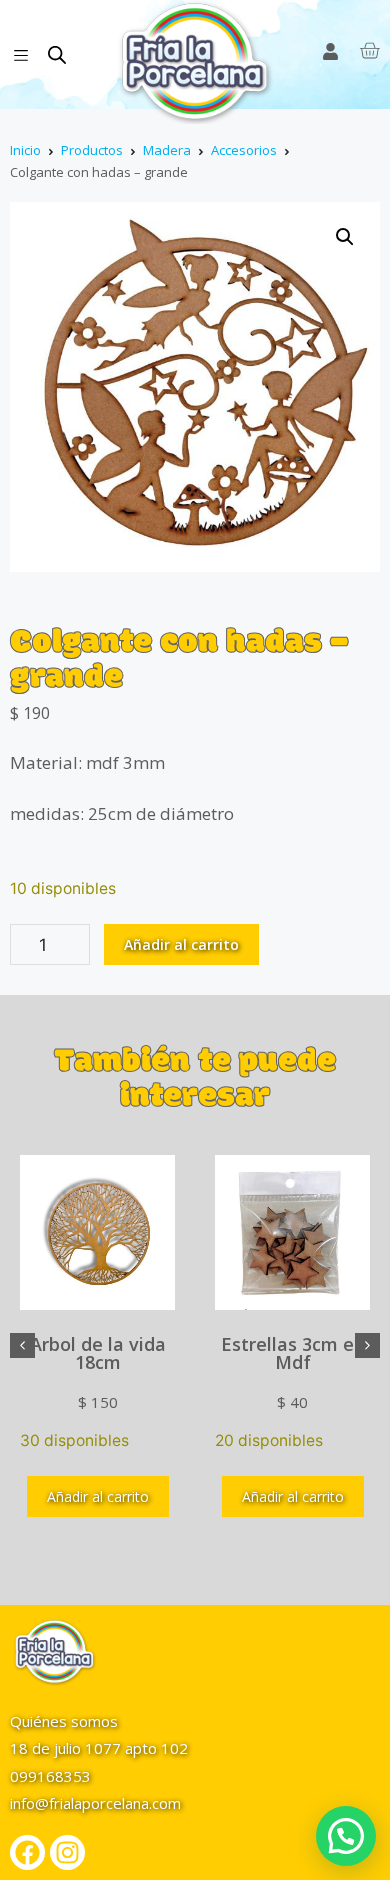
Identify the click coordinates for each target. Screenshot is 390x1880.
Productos (92, 150)
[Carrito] (369, 50)
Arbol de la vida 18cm (98, 1353)
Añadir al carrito (181, 944)
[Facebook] (27, 1852)
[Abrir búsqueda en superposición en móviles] (57, 55)
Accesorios (244, 150)
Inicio (25, 150)
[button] (345, 237)
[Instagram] (67, 1852)
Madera (167, 150)
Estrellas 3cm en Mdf (293, 1353)
